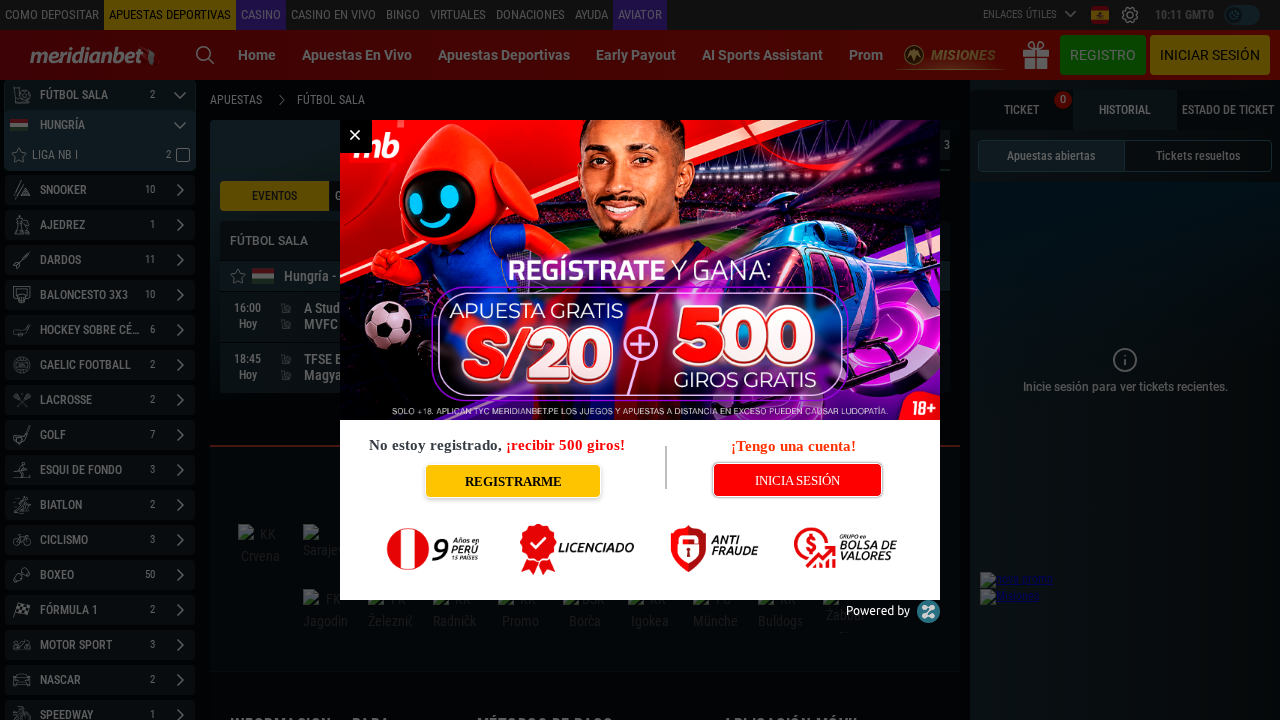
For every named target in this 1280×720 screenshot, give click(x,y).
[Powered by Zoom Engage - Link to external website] (893, 618)
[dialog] (640, 360)
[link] (355, 136)
